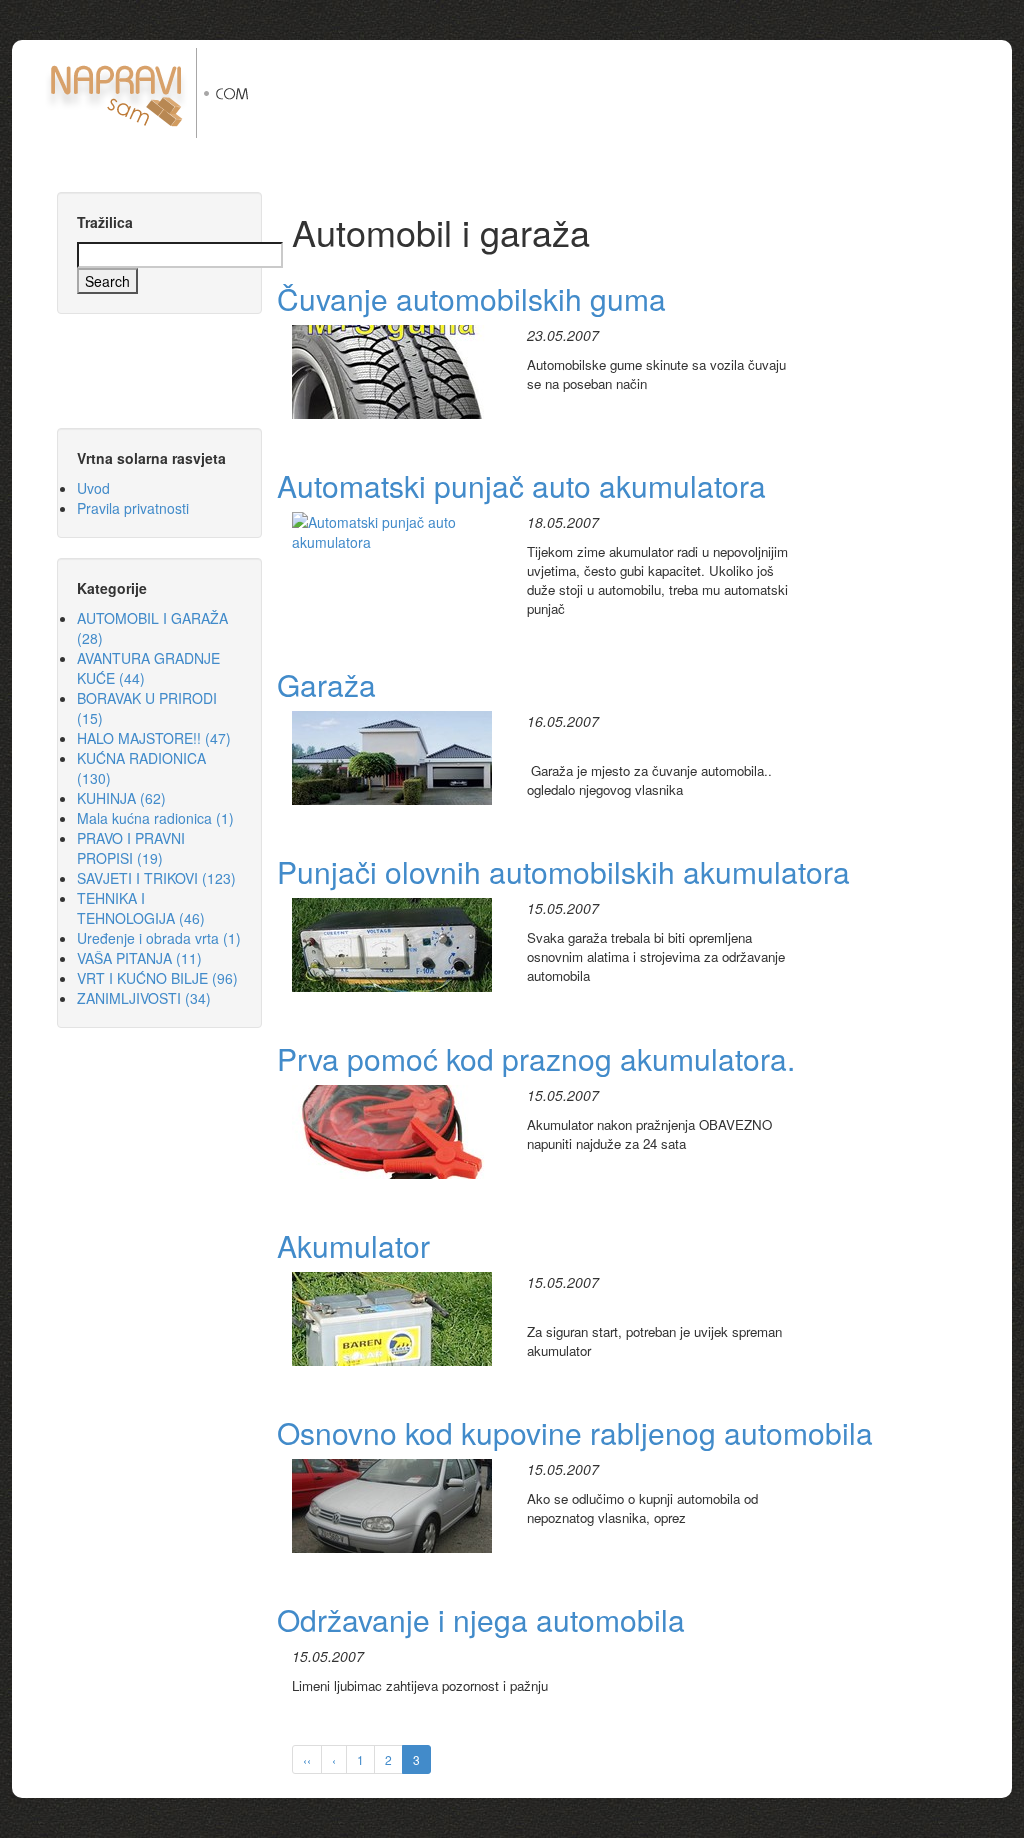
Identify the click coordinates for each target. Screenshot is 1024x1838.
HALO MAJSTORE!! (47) (154, 738)
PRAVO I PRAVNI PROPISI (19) (131, 848)
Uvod (93, 488)
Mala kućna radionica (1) (155, 818)
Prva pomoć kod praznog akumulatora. (536, 1058)
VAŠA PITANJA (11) (139, 958)
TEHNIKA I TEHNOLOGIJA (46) (141, 908)
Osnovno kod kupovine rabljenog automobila (575, 1432)
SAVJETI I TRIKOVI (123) (156, 878)
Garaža (326, 684)
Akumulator (353, 1245)
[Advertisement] (649, 93)
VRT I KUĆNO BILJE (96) (157, 978)
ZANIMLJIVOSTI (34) (144, 998)
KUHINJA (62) (121, 798)
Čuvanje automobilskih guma (471, 298)
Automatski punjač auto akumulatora (521, 485)
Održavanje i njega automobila (481, 1619)
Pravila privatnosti (133, 508)
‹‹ (307, 1759)
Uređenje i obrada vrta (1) (159, 938)
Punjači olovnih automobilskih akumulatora (563, 871)
